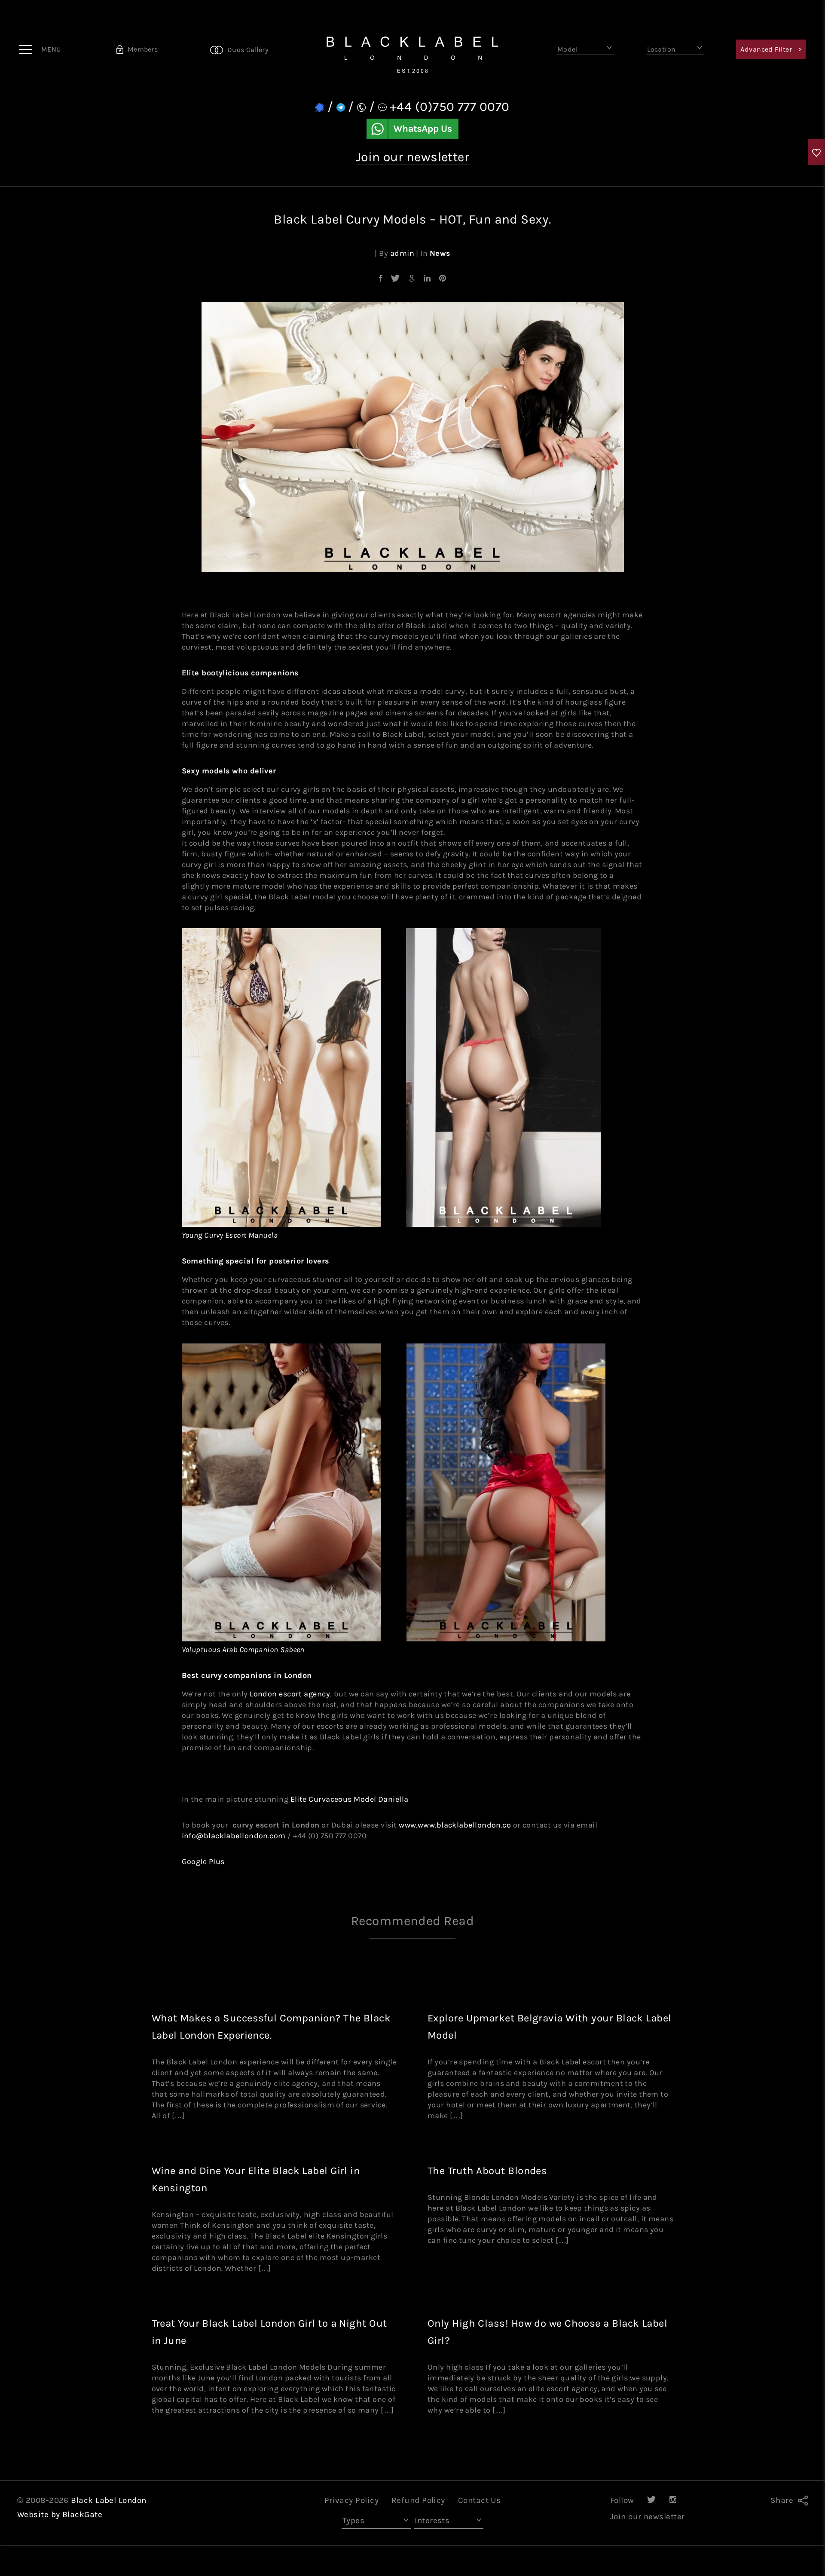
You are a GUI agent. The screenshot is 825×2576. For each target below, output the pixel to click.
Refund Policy (418, 2500)
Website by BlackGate (60, 2515)
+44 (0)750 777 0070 (450, 107)
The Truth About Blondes (487, 2171)
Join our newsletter (413, 157)
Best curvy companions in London (247, 1675)
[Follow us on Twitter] (651, 2500)
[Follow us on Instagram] (673, 2500)
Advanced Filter (771, 49)
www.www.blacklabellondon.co (455, 1825)
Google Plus (203, 1861)
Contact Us (480, 2500)
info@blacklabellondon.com (234, 1836)
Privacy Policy (351, 2500)
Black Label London (108, 2500)
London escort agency (290, 1694)
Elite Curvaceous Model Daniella (350, 1799)
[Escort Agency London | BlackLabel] (412, 49)
